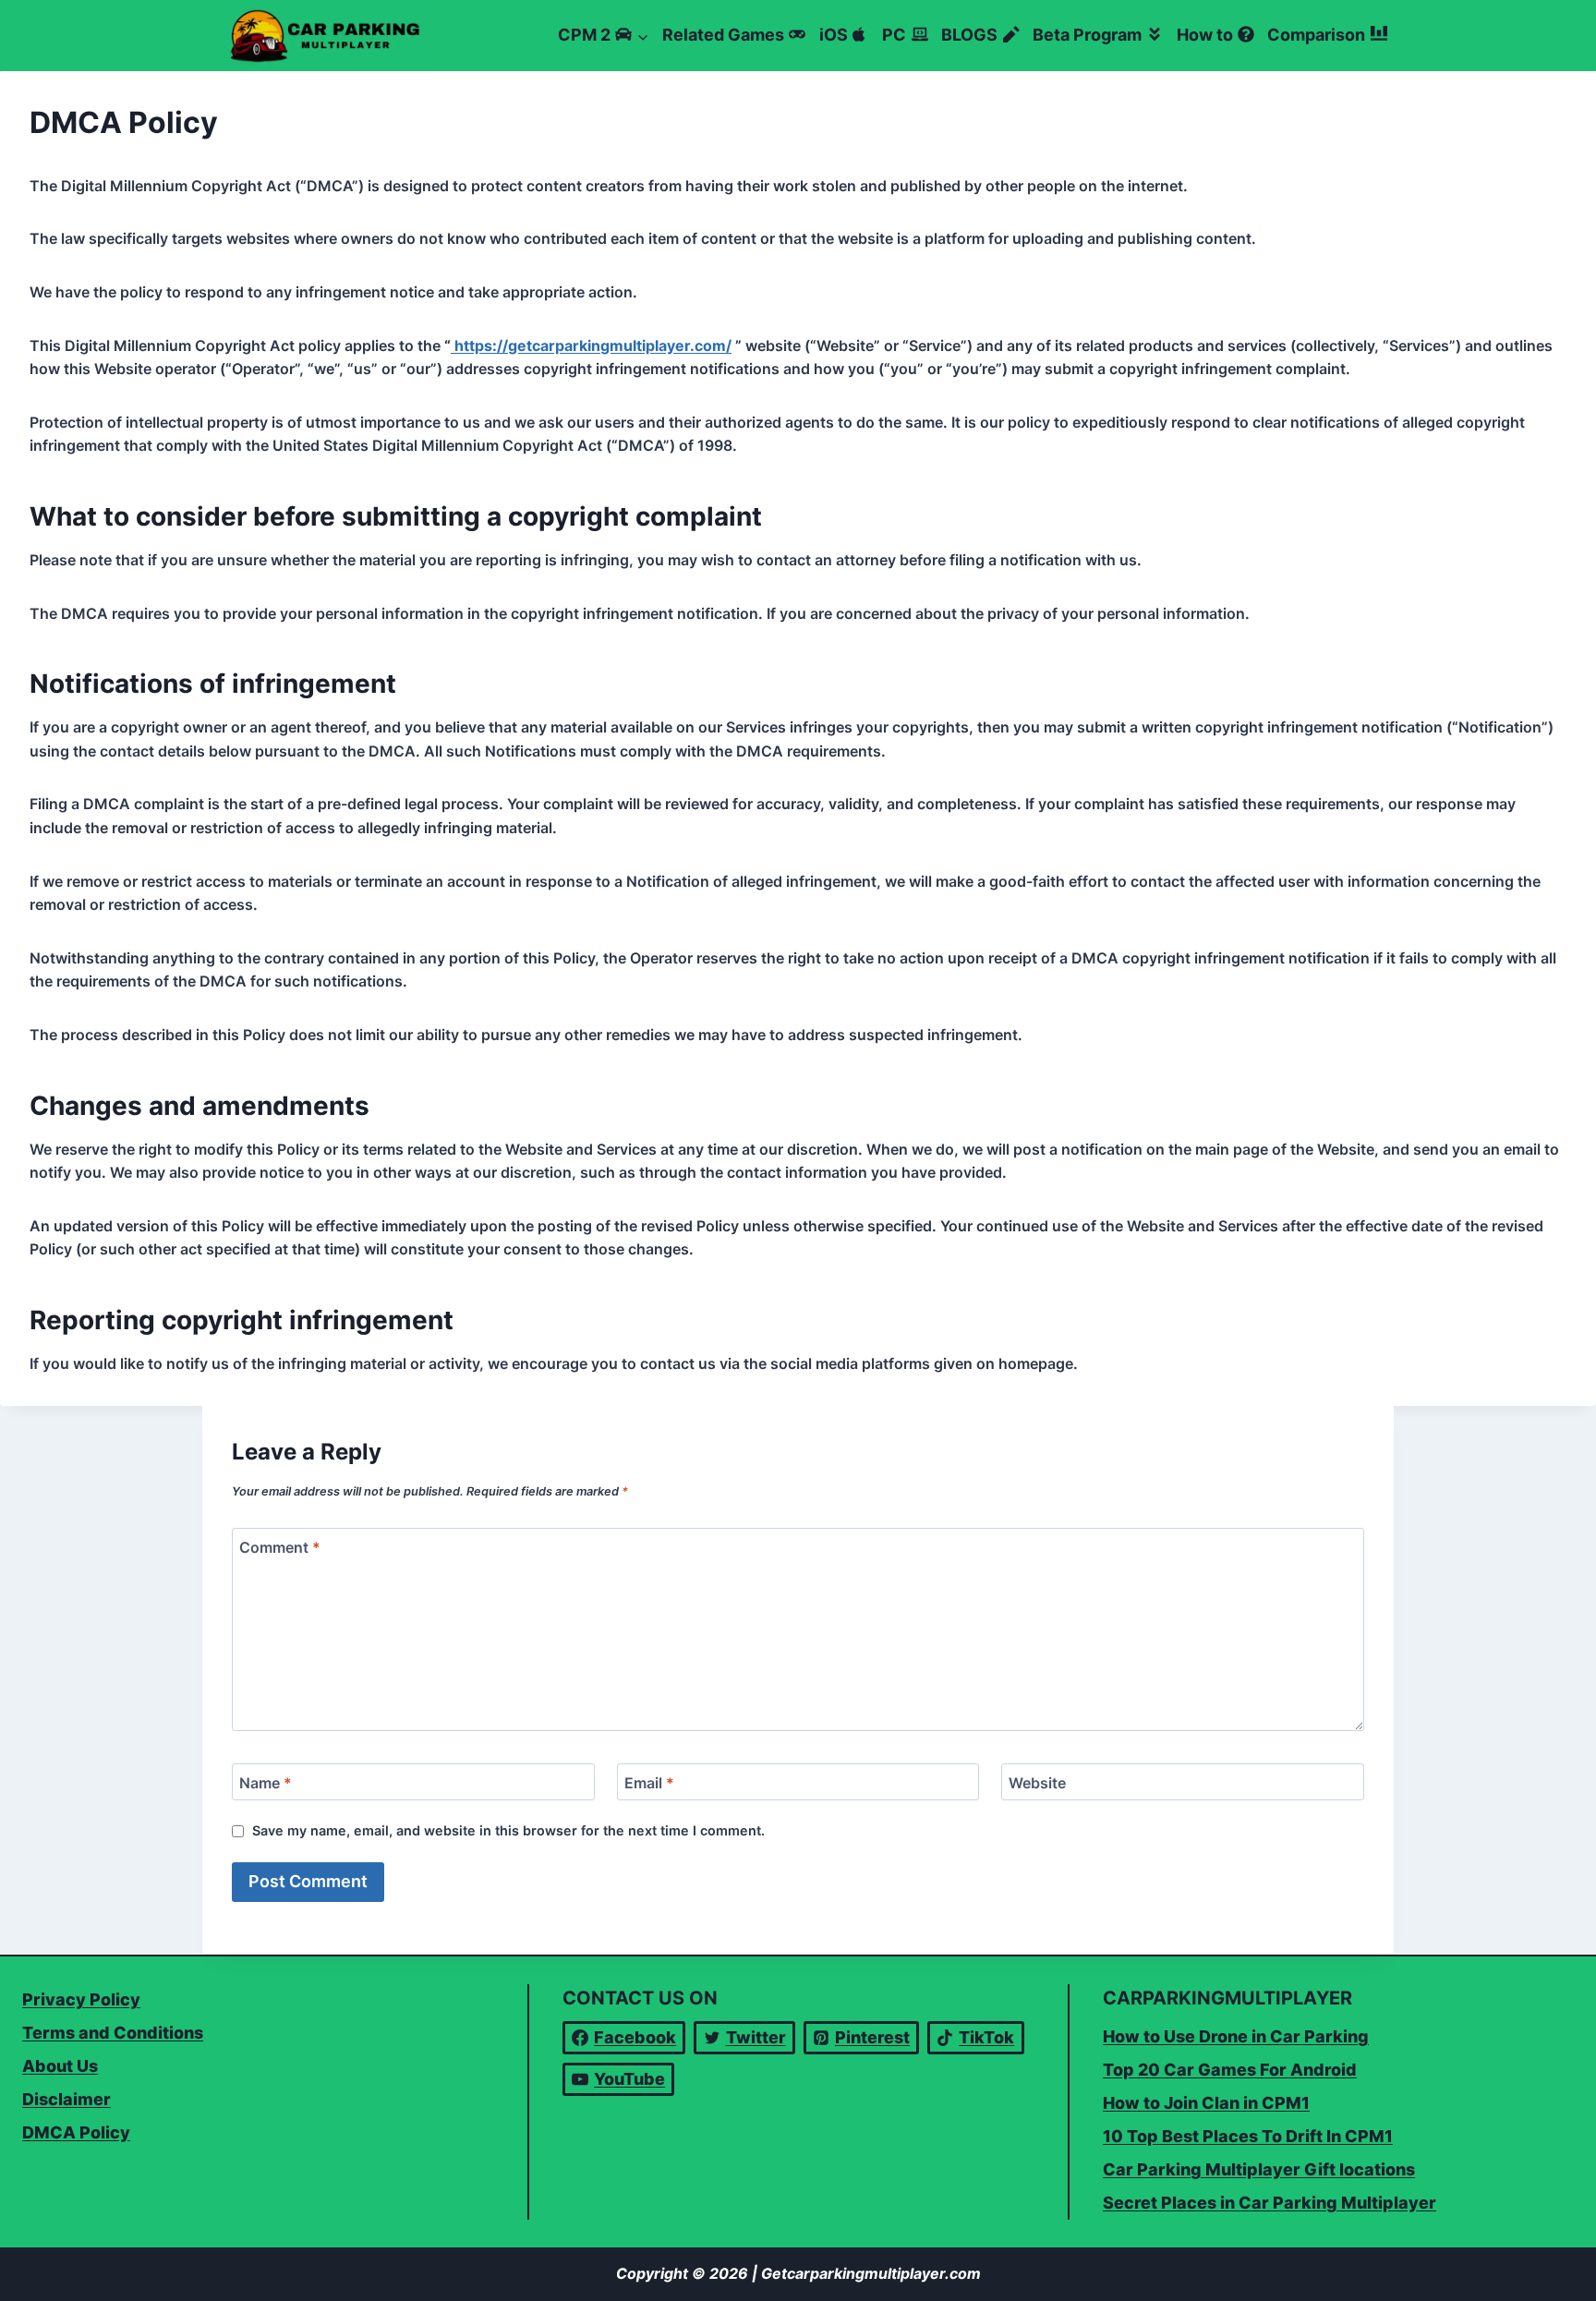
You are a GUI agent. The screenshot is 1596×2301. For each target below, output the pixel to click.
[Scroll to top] (1548, 2280)
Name (266, 1782)
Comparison (1316, 35)
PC (894, 35)
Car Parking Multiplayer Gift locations (1259, 2169)
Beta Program (1087, 35)
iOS (834, 35)
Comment (280, 1547)
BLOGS (969, 35)
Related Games (723, 35)
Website (1037, 1782)
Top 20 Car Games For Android (1230, 2070)
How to (1205, 35)
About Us (60, 2066)
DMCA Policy (76, 2132)
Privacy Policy (81, 1999)
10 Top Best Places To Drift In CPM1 (1248, 2136)
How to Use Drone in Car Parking (1236, 2036)
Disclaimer (66, 2099)
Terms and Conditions (113, 2033)
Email (649, 1782)
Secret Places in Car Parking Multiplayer (1270, 2203)
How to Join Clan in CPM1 (1206, 2103)
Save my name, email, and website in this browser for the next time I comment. (508, 1830)
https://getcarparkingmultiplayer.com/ (591, 345)
